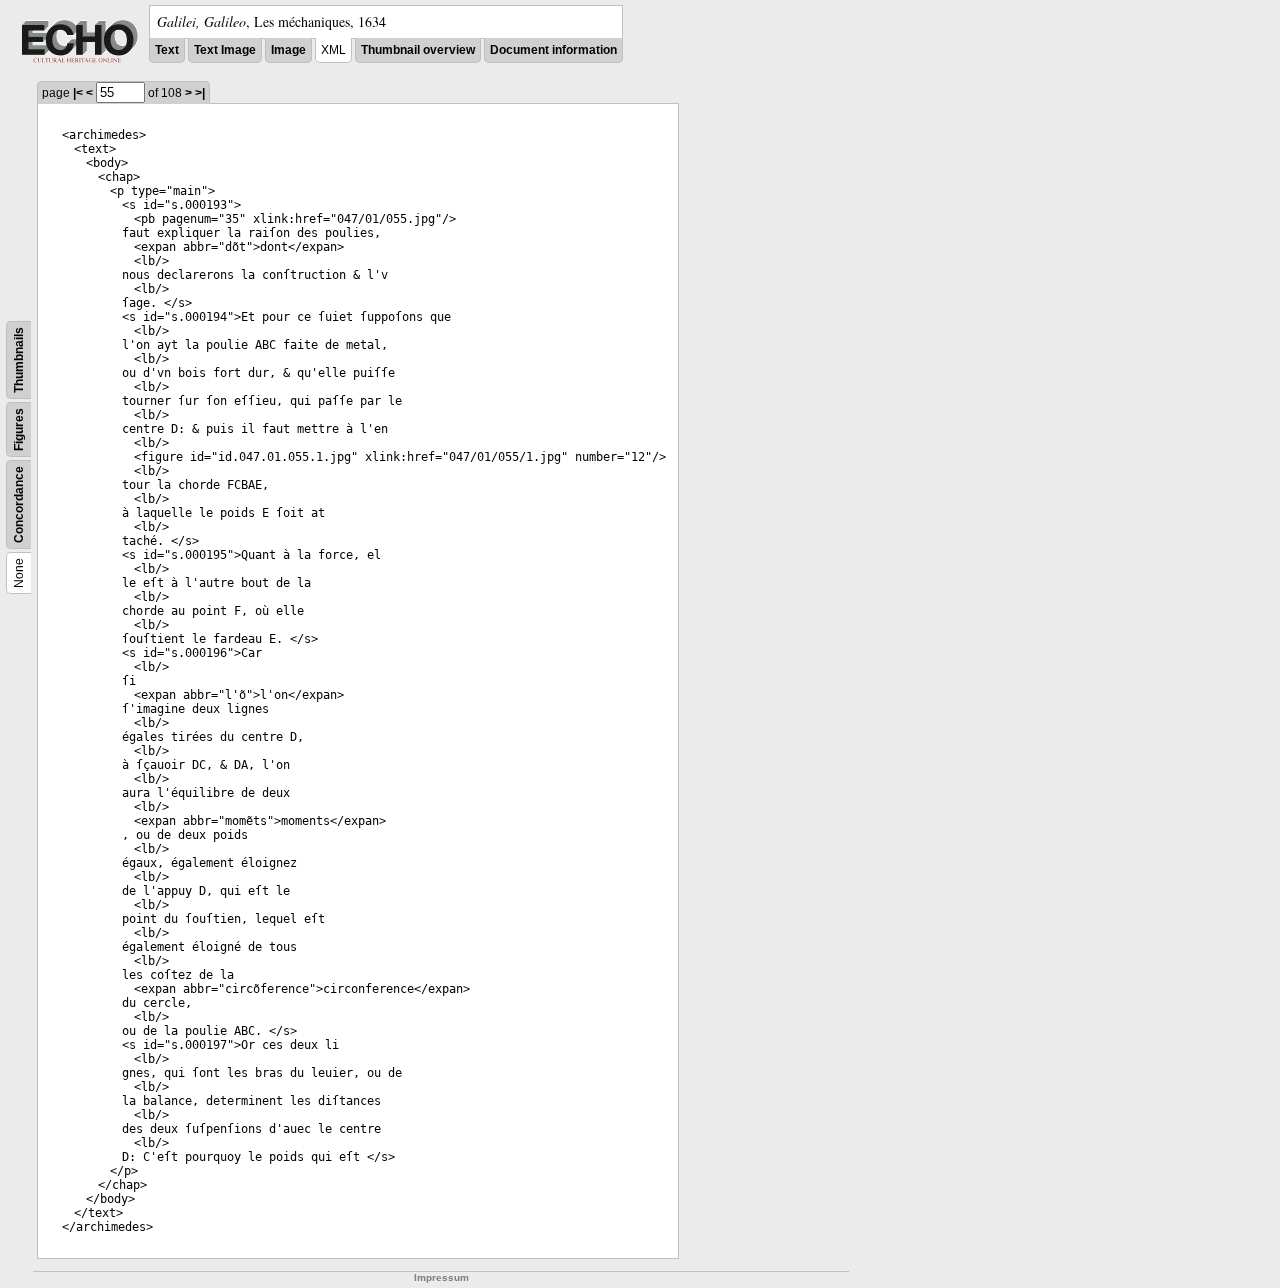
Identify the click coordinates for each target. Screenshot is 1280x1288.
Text (167, 50)
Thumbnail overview (418, 50)
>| (200, 93)
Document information (553, 50)
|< (78, 93)
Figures (19, 429)
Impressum (441, 1277)
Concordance (19, 504)
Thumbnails (19, 360)
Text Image (225, 50)
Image (288, 50)
